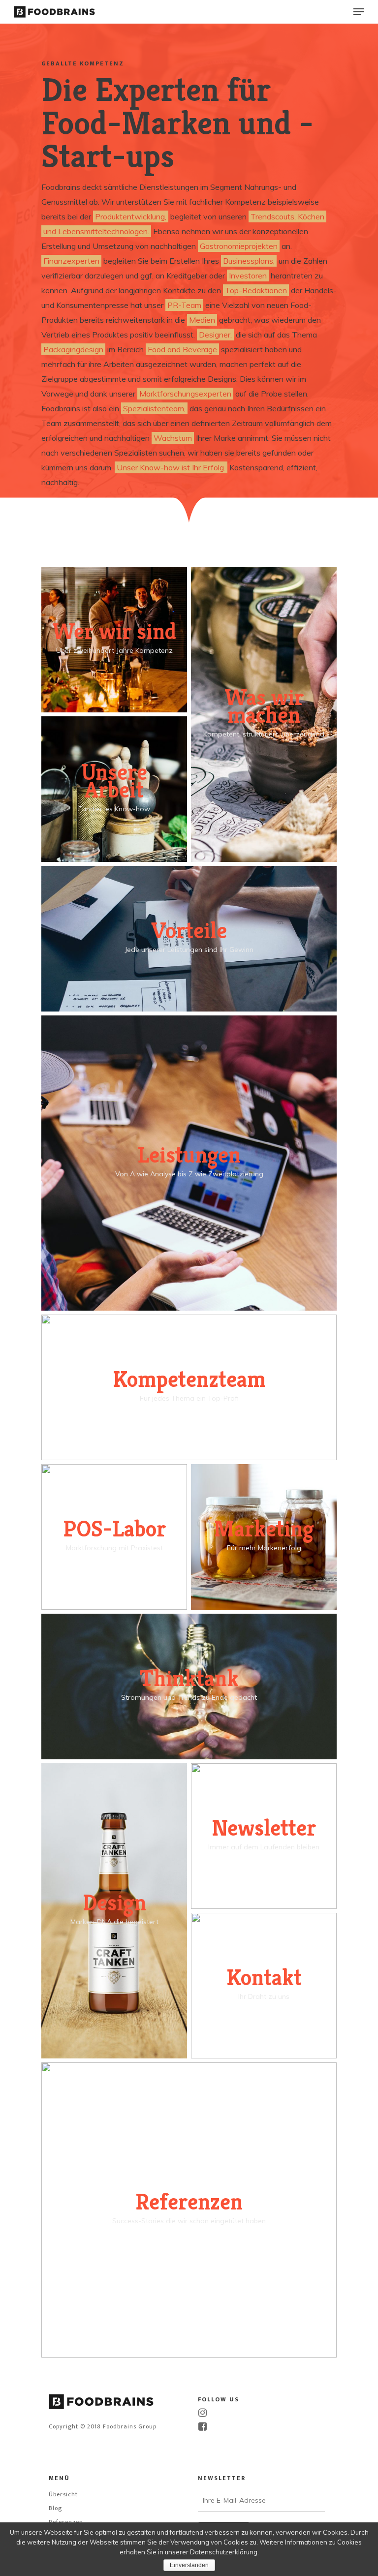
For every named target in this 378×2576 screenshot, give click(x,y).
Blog (55, 2508)
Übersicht (63, 2494)
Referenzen (66, 2522)
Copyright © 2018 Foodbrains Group (103, 2426)
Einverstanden (189, 2565)
